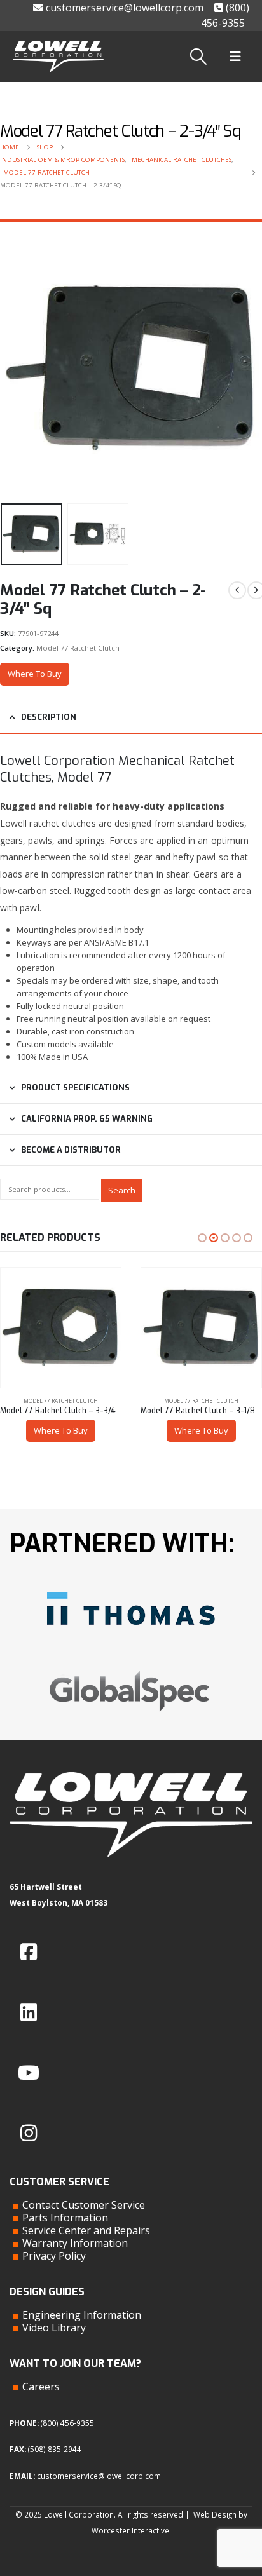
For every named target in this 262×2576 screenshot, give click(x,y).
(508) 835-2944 (55, 2449)
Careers (41, 2387)
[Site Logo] (58, 57)
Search (122, 1190)
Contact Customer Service (84, 2205)
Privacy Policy (54, 2256)
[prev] (237, 590)
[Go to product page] (61, 1328)
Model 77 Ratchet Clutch (78, 648)
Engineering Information (82, 2315)
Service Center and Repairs (86, 2230)
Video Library (54, 2328)
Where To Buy (35, 674)
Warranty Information (75, 2243)
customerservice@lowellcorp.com (123, 8)
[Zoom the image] (131, 1587)
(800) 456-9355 (67, 2423)
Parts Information (65, 2218)
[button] (199, 57)
